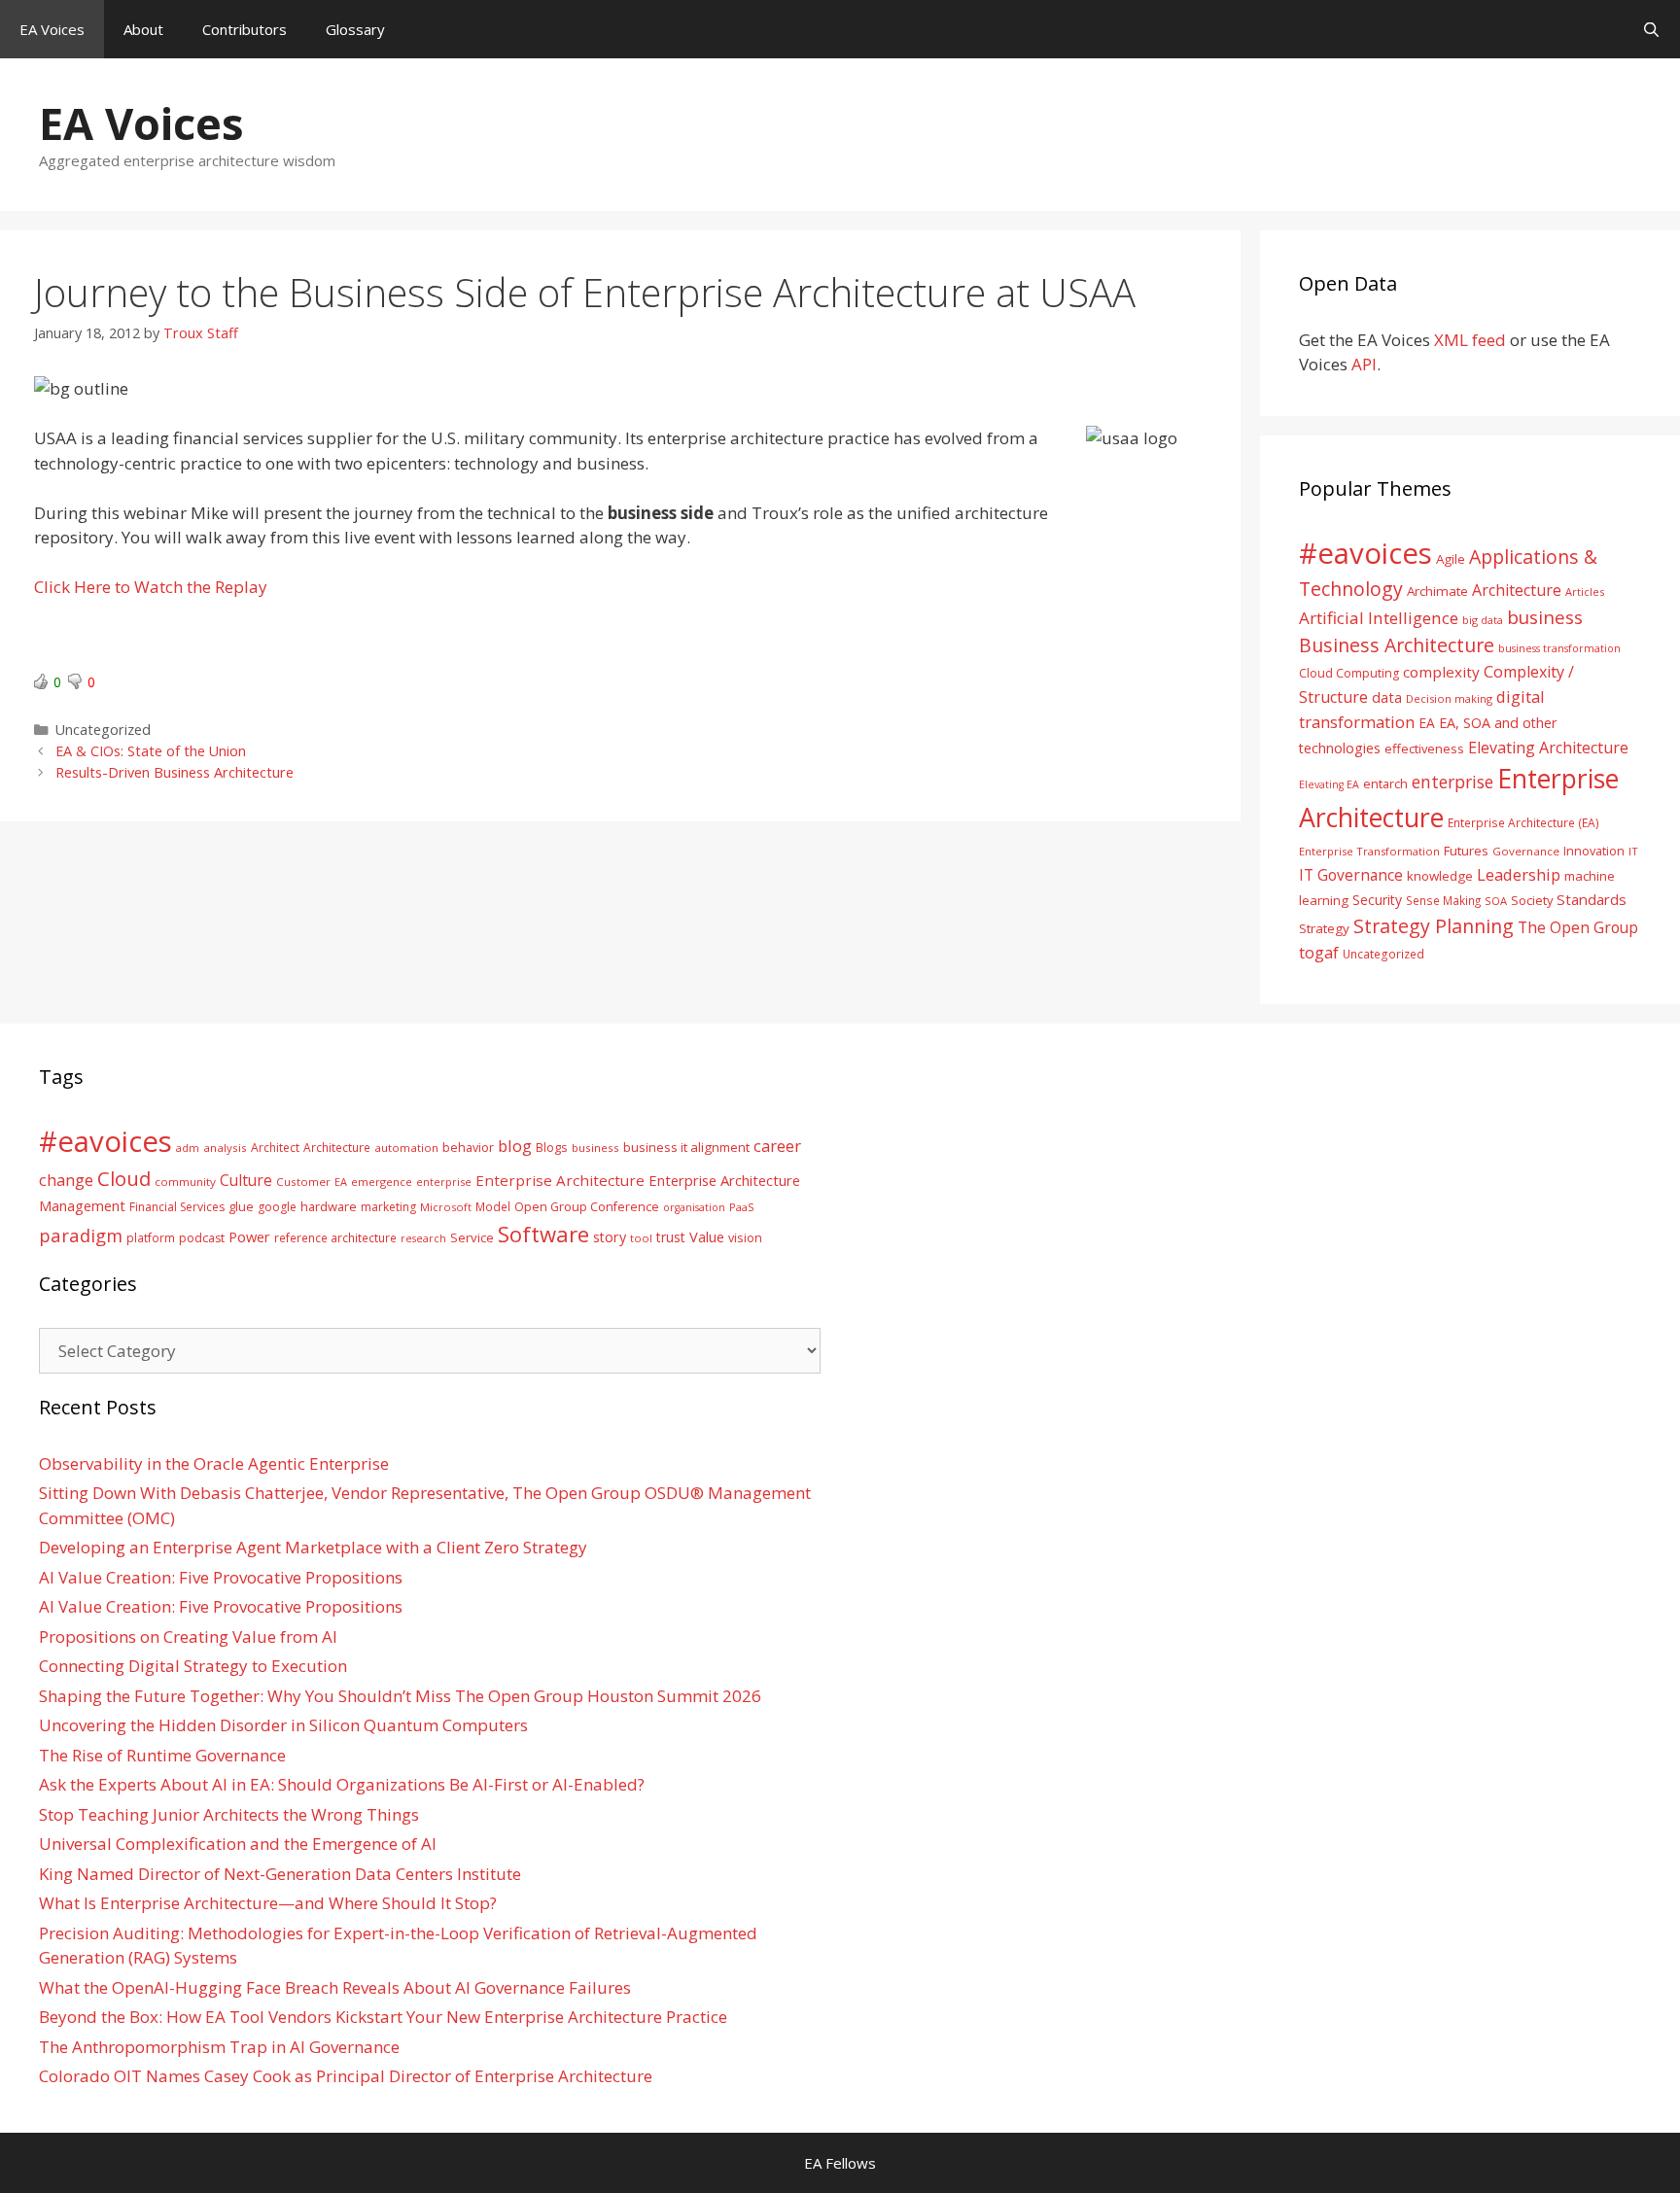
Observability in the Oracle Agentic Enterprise (214, 1463)
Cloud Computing (1349, 673)
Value (707, 1236)
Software (543, 1234)
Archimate (1437, 591)
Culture (246, 1180)
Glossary (355, 29)
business (1545, 617)
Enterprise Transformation (1369, 851)
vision (745, 1238)
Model (493, 1206)
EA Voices (52, 29)
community (185, 1182)
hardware (329, 1206)
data (1387, 697)
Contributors (245, 29)
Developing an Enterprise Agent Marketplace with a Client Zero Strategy (313, 1547)
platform (151, 1237)
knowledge (1440, 876)
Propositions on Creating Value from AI (188, 1636)
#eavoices (1365, 553)
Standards (1592, 899)
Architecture (1517, 590)
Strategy (1324, 928)
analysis (225, 1148)
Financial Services (177, 1207)
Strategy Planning (1434, 926)
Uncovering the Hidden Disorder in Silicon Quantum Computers (283, 1725)
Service (472, 1237)
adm (188, 1148)
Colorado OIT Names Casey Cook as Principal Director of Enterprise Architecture (346, 2076)
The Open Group (1578, 927)
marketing (388, 1207)
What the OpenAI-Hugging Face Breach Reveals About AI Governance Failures (335, 1987)
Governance (1526, 851)
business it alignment (686, 1147)
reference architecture (335, 1237)
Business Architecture (1397, 645)
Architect (275, 1148)
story (610, 1237)
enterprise (1452, 782)
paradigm (81, 1235)
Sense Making (1443, 900)
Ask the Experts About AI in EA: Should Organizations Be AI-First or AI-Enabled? (342, 1784)
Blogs (552, 1148)
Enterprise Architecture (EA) (1523, 822)
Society (1532, 900)
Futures (1466, 851)
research (423, 1238)
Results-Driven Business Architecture (175, 772)
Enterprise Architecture (560, 1180)
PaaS (742, 1207)
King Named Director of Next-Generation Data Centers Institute (280, 1874)
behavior (468, 1148)
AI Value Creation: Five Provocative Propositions (221, 1577)
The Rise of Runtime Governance (162, 1755)
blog (515, 1146)
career (777, 1146)
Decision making (1449, 698)
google (277, 1207)
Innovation (1594, 851)
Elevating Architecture (1548, 748)
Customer (303, 1182)
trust (671, 1237)
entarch (1385, 783)
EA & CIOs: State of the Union (151, 751)
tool (641, 1238)
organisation (694, 1207)
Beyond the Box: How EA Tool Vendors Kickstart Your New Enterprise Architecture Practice (383, 2017)
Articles (1585, 592)
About (143, 29)
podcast (202, 1238)
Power (249, 1236)
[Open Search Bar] (1651, 29)
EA (1427, 723)
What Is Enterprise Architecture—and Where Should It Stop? (268, 1903)
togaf (1319, 952)
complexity (1441, 672)
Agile (1451, 559)
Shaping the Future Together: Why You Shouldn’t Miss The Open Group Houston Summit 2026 (400, 1696)
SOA (1496, 901)
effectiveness (1424, 748)
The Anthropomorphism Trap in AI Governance (219, 2047)
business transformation (1559, 648)
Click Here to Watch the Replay (151, 587)
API (1364, 364)
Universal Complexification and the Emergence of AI (238, 1844)
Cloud (124, 1178)
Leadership (1519, 874)
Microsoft (446, 1207)
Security (1377, 900)
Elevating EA (1329, 784)
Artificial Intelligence (1379, 618)
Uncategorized (1383, 954)
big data (1483, 620)
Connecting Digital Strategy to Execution (193, 1666)
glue (241, 1206)
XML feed (1470, 340)
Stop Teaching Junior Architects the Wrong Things (229, 1814)
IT (1633, 851)
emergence (382, 1182)
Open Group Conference (587, 1207)
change (66, 1180)
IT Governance (1351, 875)
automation (406, 1148)
